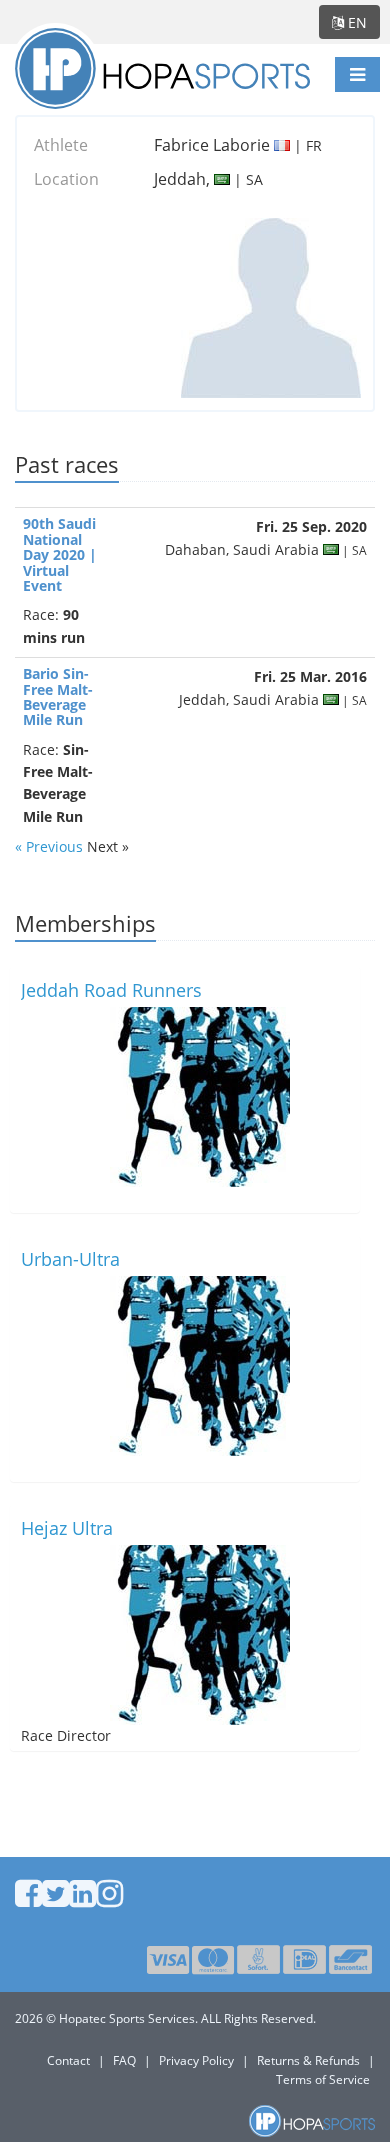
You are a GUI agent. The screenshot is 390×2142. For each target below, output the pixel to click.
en (355, 22)
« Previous (51, 846)
